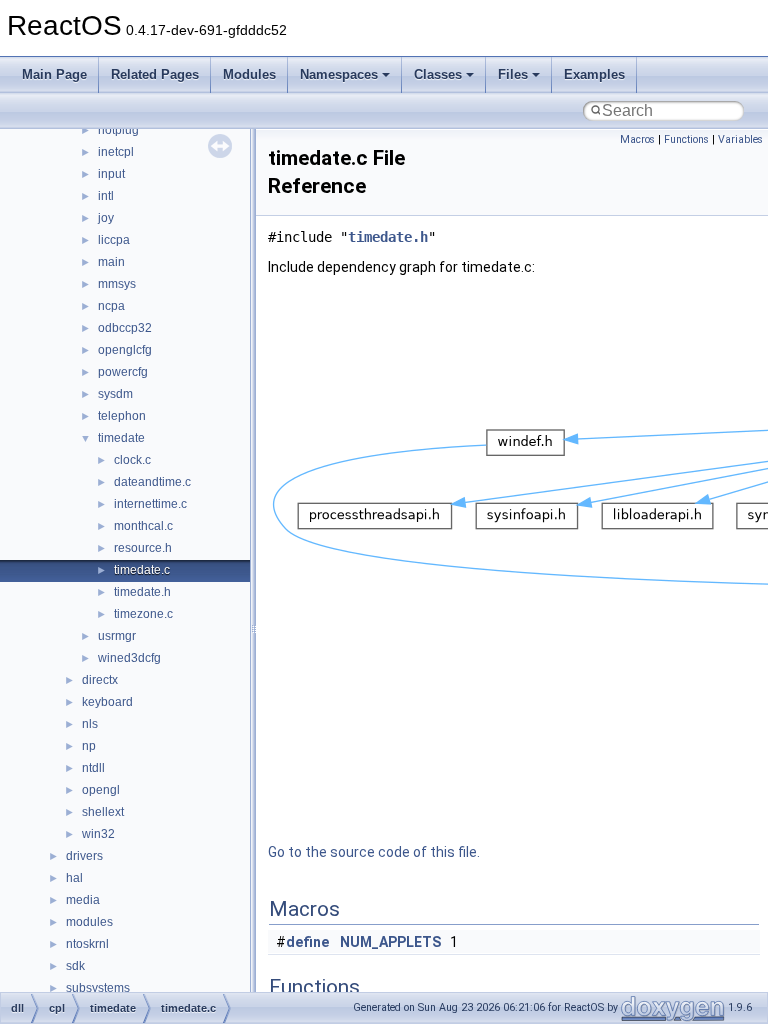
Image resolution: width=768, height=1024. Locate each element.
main (111, 262)
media (83, 900)
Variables (740, 139)
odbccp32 (125, 328)
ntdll (93, 768)
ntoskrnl (87, 944)
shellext (103, 812)
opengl (101, 790)
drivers (84, 856)
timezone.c (143, 614)
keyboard (107, 702)
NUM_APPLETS (390, 942)
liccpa (114, 240)
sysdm (115, 394)
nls (90, 724)
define (307, 942)
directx (100, 680)
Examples (594, 74)
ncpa (111, 306)
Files (513, 74)
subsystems (98, 988)
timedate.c (142, 570)
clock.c (132, 460)
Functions (686, 139)
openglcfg (125, 350)
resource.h (143, 548)
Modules (249, 74)
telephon (122, 416)
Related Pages (155, 74)
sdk (75, 966)
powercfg (123, 372)
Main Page (54, 74)
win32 (98, 834)
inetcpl (116, 152)
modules (89, 922)
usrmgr (117, 636)
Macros (637, 139)
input (111, 174)
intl (106, 196)
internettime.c (150, 504)
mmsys (117, 284)
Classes (438, 74)
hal (74, 878)
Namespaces (339, 74)
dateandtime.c (152, 482)
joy (106, 218)
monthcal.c (143, 526)
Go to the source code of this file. (374, 852)
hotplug (118, 130)
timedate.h (142, 592)
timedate (121, 438)
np (89, 746)
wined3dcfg (129, 658)
